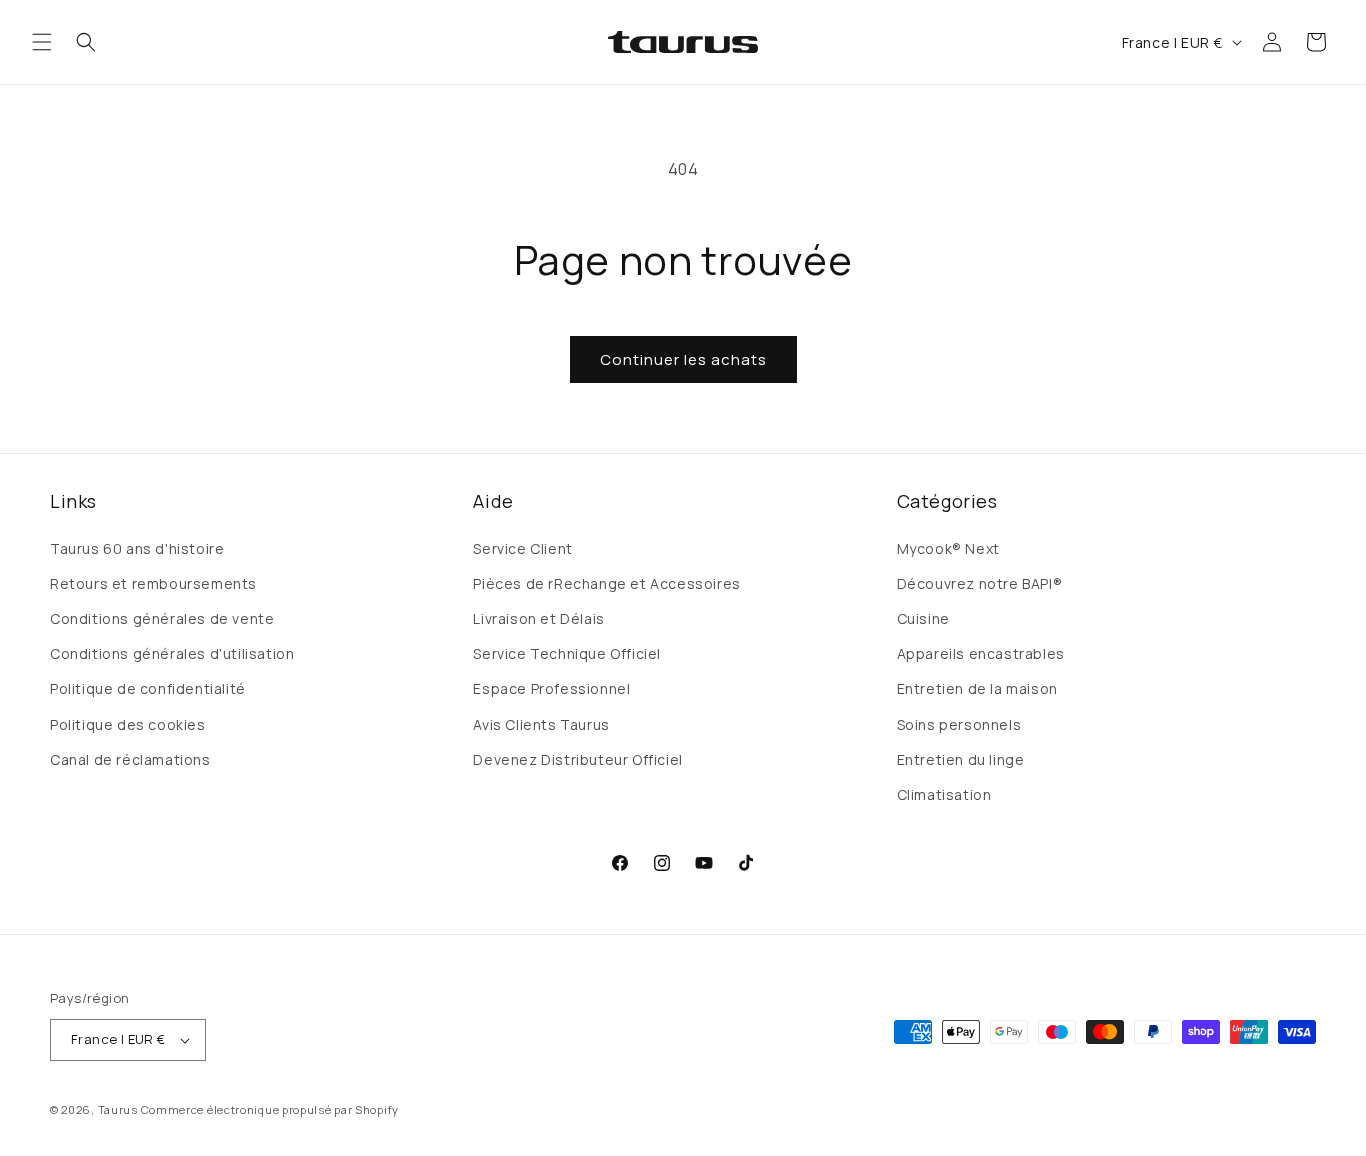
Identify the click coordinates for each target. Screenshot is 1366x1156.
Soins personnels (959, 724)
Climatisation (944, 794)
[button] (42, 42)
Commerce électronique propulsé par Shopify (270, 1109)
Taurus (118, 1109)
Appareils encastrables (981, 653)
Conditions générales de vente (162, 618)
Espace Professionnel (551, 688)
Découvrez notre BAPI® (980, 583)
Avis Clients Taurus (541, 724)
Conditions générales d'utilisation (172, 653)
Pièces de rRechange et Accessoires (606, 583)
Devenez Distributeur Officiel (577, 759)
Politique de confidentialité (148, 688)
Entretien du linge (961, 759)
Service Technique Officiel (567, 653)
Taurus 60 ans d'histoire (137, 548)
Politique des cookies (128, 724)
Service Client (522, 548)
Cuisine (923, 618)
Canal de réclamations (130, 759)
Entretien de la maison (977, 688)
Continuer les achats (683, 359)
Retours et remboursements (153, 583)
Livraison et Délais (538, 618)
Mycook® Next (948, 548)
